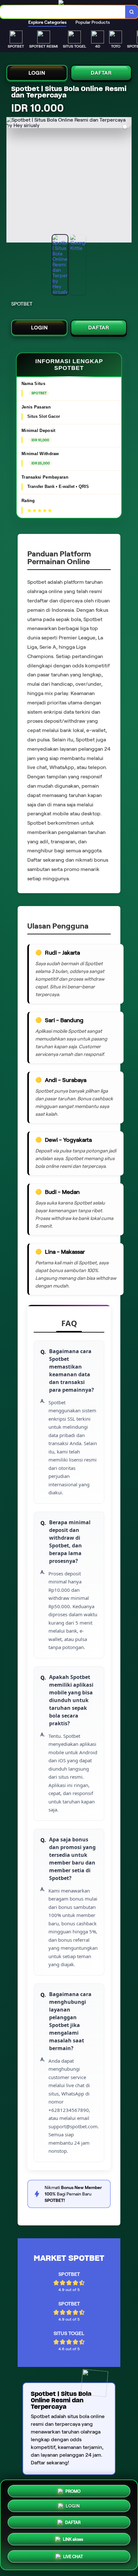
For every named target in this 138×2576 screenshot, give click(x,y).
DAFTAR (101, 73)
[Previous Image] (12, 181)
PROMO (73, 2489)
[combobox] (63, 12)
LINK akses (73, 2541)
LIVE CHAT (73, 2558)
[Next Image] (126, 181)
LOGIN (37, 73)
